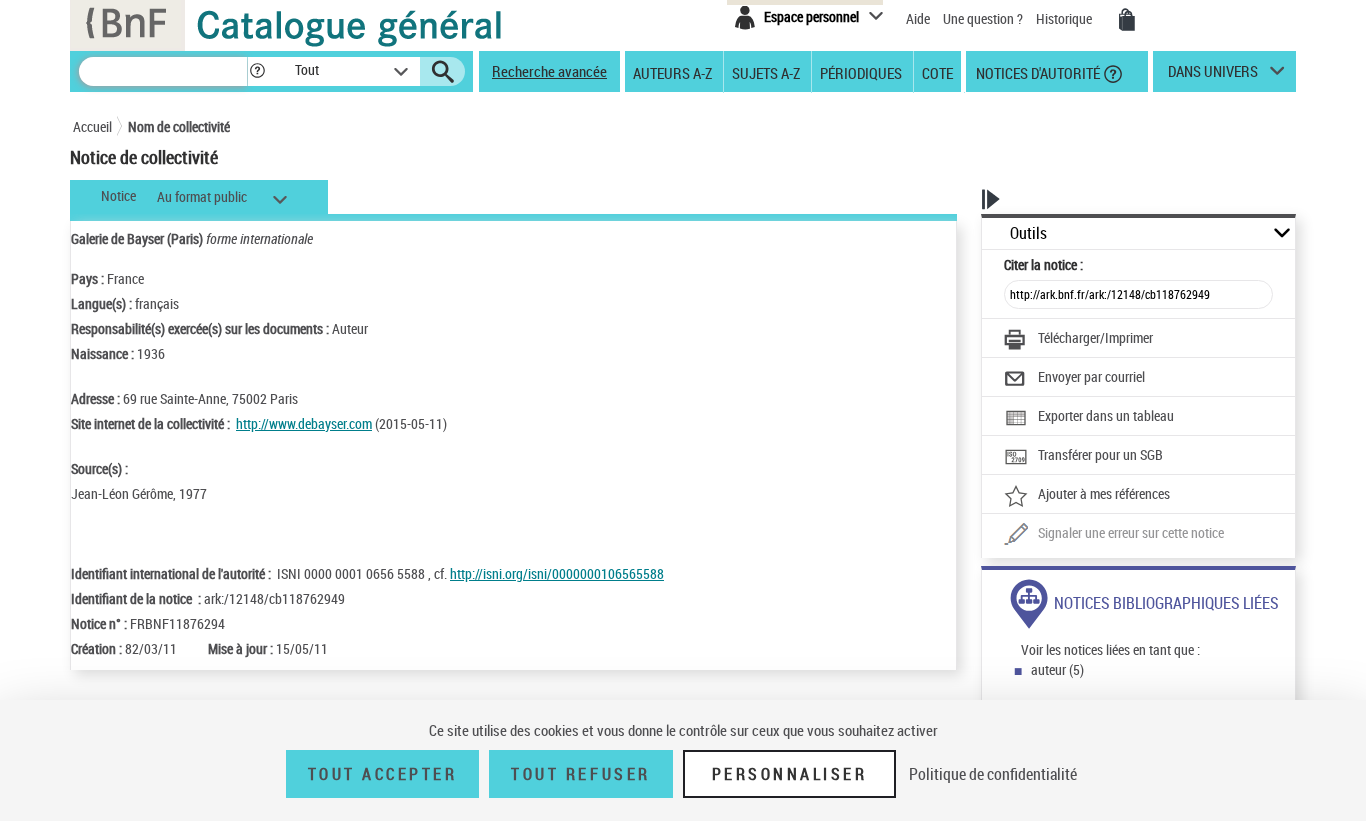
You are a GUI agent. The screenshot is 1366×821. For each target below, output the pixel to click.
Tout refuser (580, 774)
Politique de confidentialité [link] (993, 774)
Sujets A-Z (766, 72)
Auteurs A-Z (672, 72)
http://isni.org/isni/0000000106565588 (557, 573)
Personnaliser (790, 774)
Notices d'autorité (1036, 72)
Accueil (92, 126)
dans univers (1213, 76)
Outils (1028, 233)
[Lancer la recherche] (443, 72)
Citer (1043, 264)
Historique (1065, 18)
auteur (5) (1057, 669)
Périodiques (861, 72)
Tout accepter (383, 774)
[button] (257, 71)
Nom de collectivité (179, 126)
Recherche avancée (549, 71)
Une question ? (984, 18)
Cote (937, 72)
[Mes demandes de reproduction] (1127, 20)
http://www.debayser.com (304, 423)
